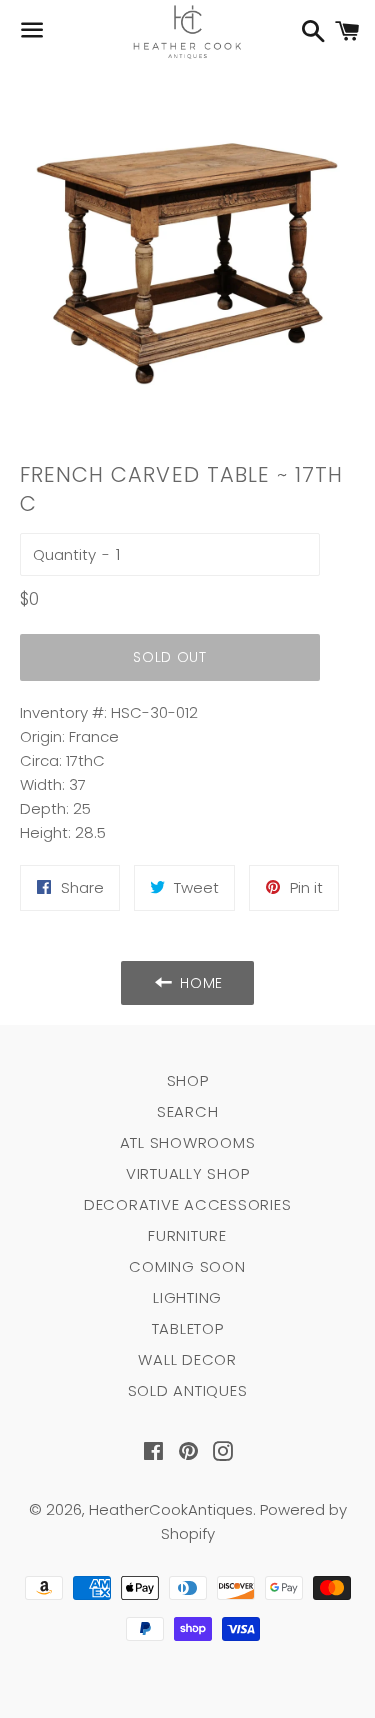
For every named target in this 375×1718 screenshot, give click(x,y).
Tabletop (188, 1328)
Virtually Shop (188, 1173)
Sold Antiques (188, 1390)
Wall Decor (187, 1359)
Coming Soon (187, 1266)
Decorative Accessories (188, 1204)
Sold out (170, 657)
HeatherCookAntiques (171, 1509)
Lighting (187, 1297)
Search (188, 1111)
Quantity (64, 554)
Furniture (187, 1235)
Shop (188, 1080)
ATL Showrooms (188, 1142)
